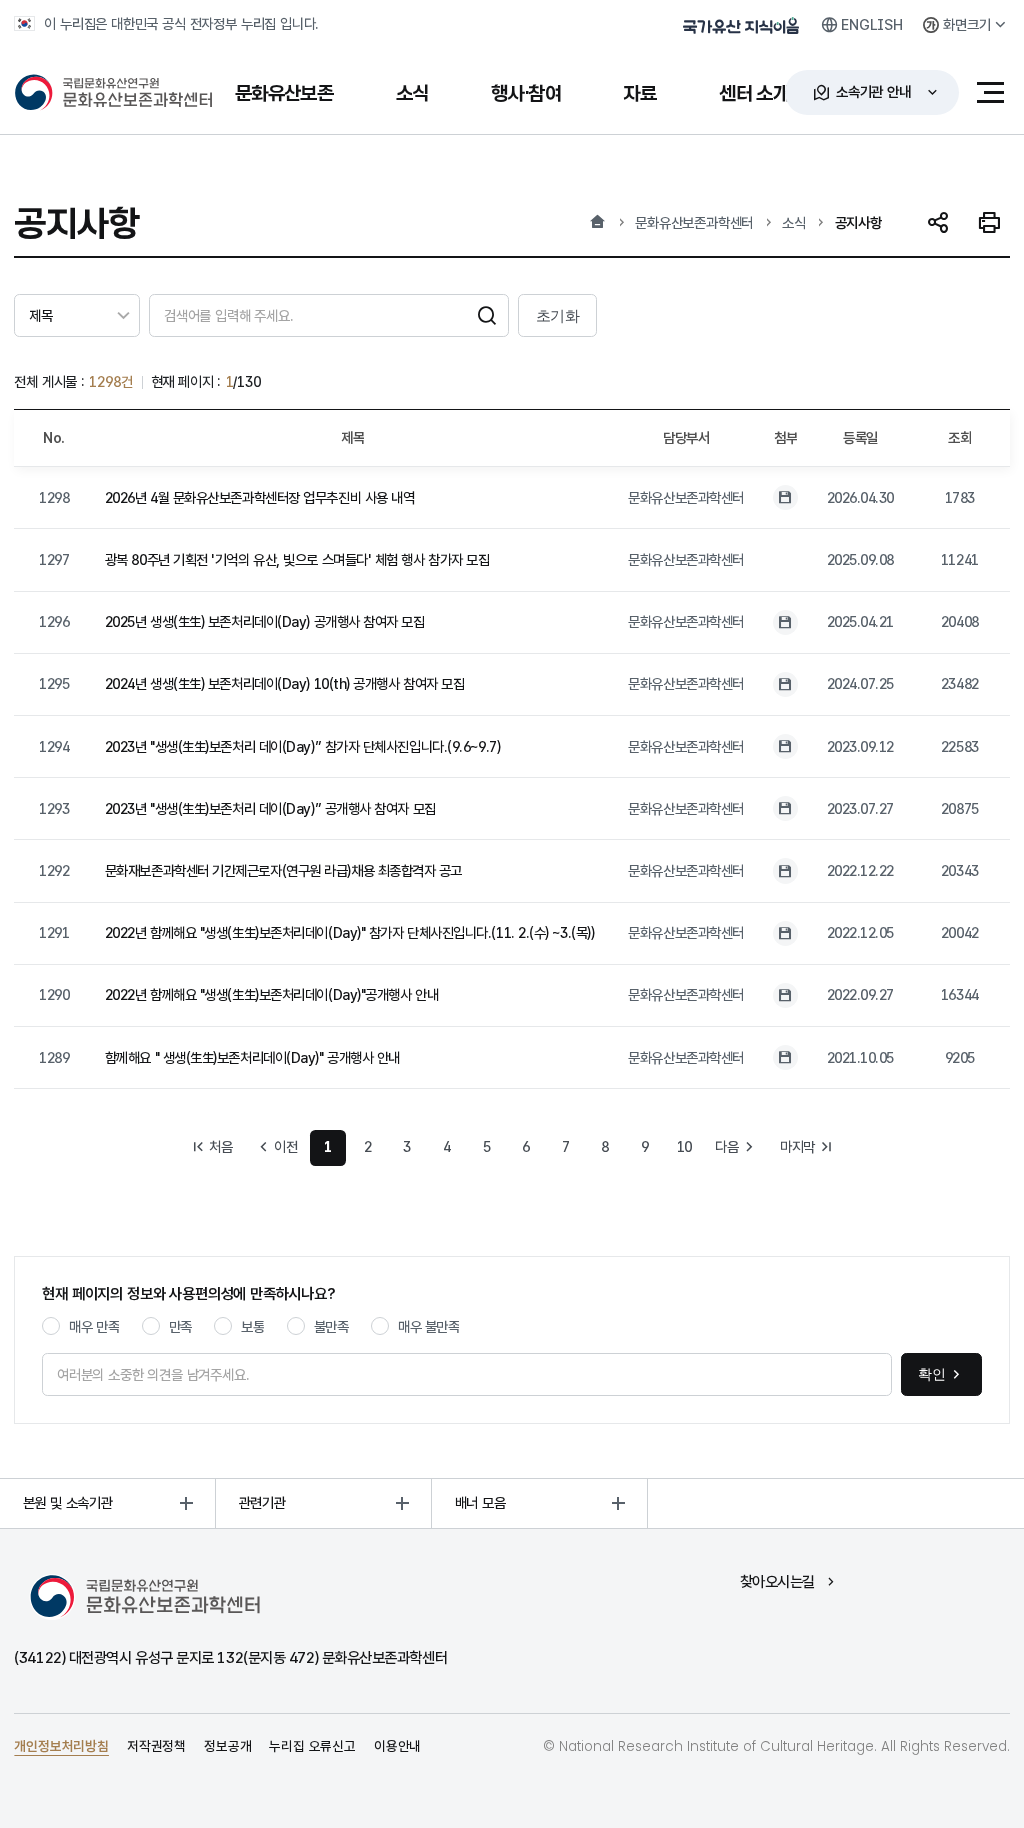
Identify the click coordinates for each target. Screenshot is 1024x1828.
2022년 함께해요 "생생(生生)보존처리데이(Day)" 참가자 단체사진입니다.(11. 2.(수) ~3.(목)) (350, 932)
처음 (220, 1146)
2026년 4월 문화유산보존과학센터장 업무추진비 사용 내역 (260, 497)
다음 (726, 1146)
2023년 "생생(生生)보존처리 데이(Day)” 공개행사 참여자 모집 (270, 808)
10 (685, 1146)
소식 (794, 222)
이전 (285, 1146)
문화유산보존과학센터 (694, 222)
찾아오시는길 (777, 1581)
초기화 (558, 315)
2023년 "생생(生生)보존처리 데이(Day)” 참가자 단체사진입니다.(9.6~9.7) (302, 746)
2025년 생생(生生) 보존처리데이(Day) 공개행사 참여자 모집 (265, 621)
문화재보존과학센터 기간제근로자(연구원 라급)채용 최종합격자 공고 (283, 870)
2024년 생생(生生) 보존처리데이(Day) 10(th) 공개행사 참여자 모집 (285, 683)
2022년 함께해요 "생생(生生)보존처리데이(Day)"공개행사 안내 (271, 994)
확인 (932, 1374)
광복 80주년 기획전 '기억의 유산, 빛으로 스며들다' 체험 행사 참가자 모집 (297, 559)
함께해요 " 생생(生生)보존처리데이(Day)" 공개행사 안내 (252, 1057)
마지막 (797, 1146)
